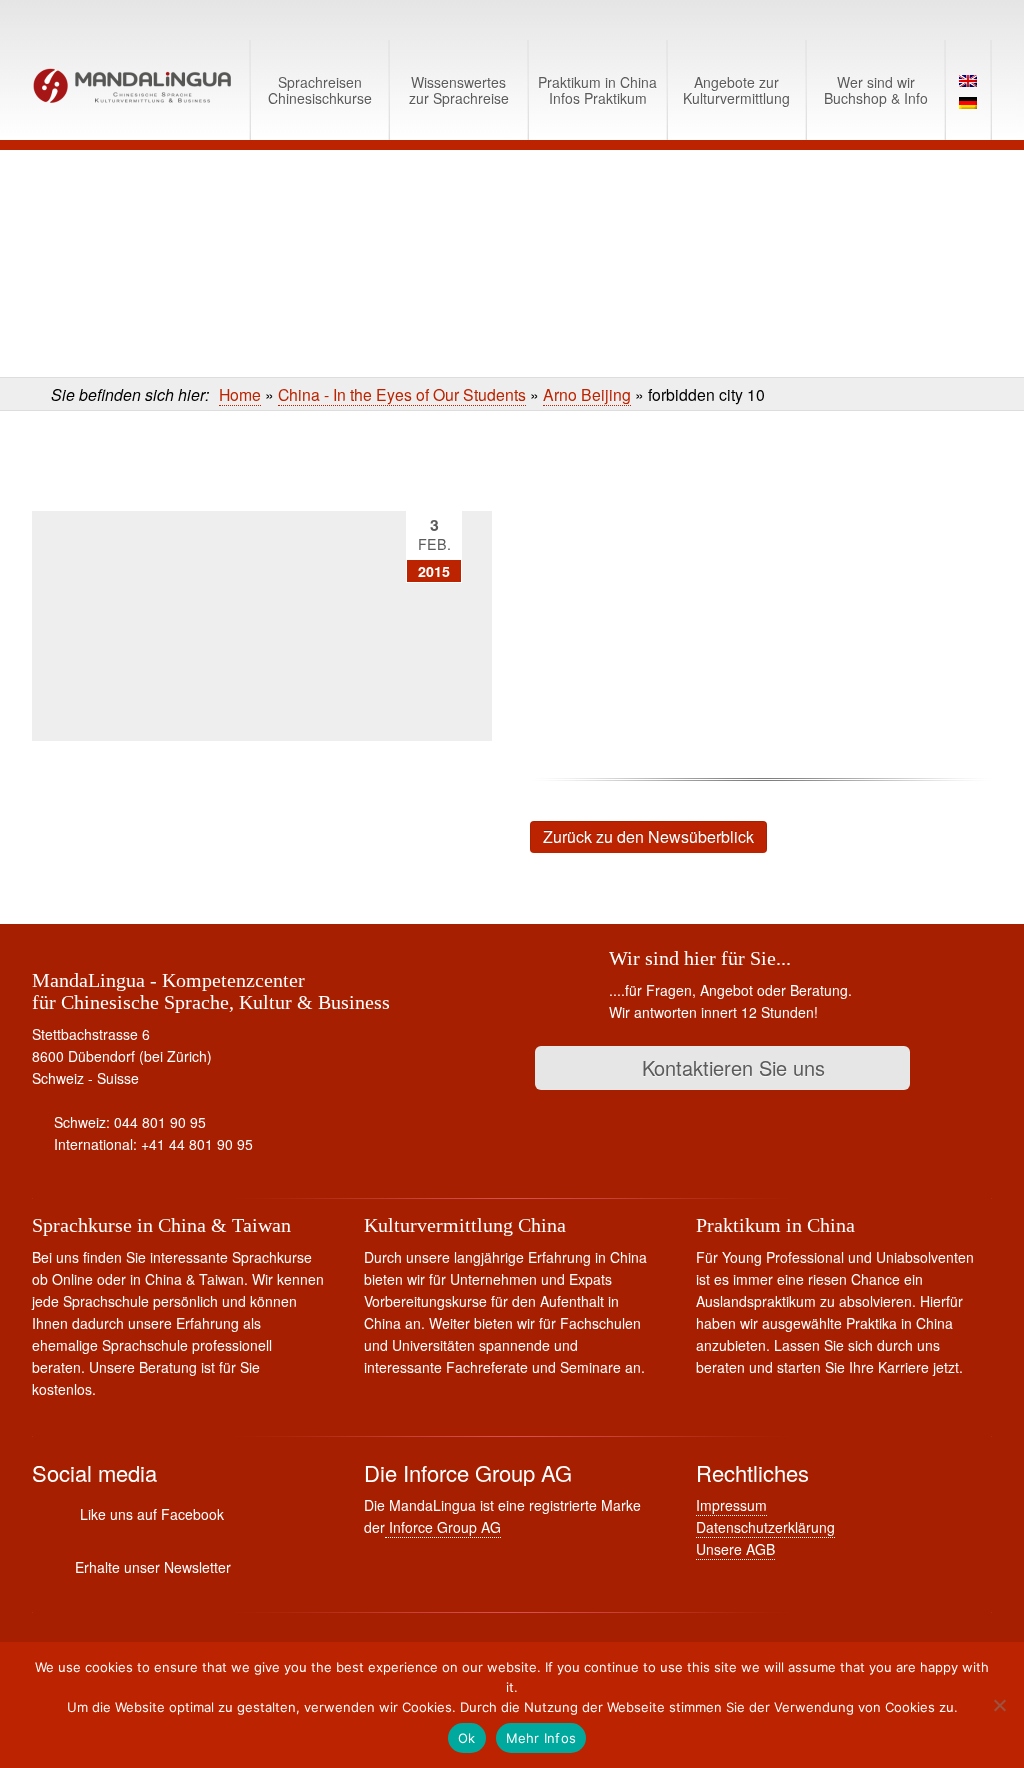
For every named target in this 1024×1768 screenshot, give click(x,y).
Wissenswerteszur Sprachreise (459, 90)
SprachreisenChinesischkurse (320, 90)
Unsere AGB (735, 1549)
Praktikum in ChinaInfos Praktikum (597, 90)
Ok (467, 1738)
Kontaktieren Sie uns (730, 1067)
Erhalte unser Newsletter (153, 1567)
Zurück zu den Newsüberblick (648, 836)
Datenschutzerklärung (765, 1527)
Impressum (731, 1505)
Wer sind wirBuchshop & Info (876, 90)
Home (240, 394)
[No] (999, 1705)
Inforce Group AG (443, 1527)
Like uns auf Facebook (152, 1514)
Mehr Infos (541, 1738)
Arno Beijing (587, 394)
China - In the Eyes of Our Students (402, 394)
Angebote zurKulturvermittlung (736, 90)
